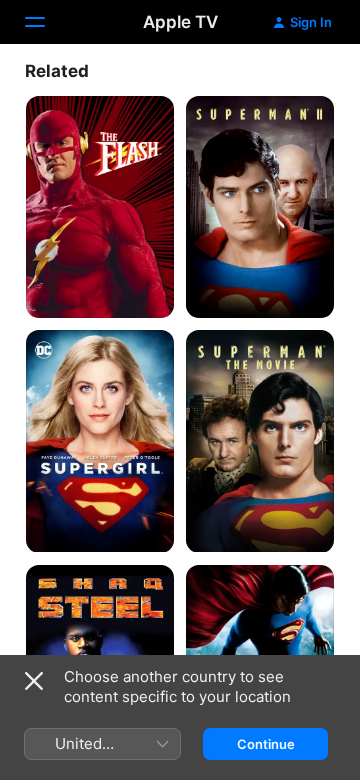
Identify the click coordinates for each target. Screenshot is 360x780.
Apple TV (180, 22)
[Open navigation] (47, 22)
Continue (266, 744)
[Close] (34, 681)
